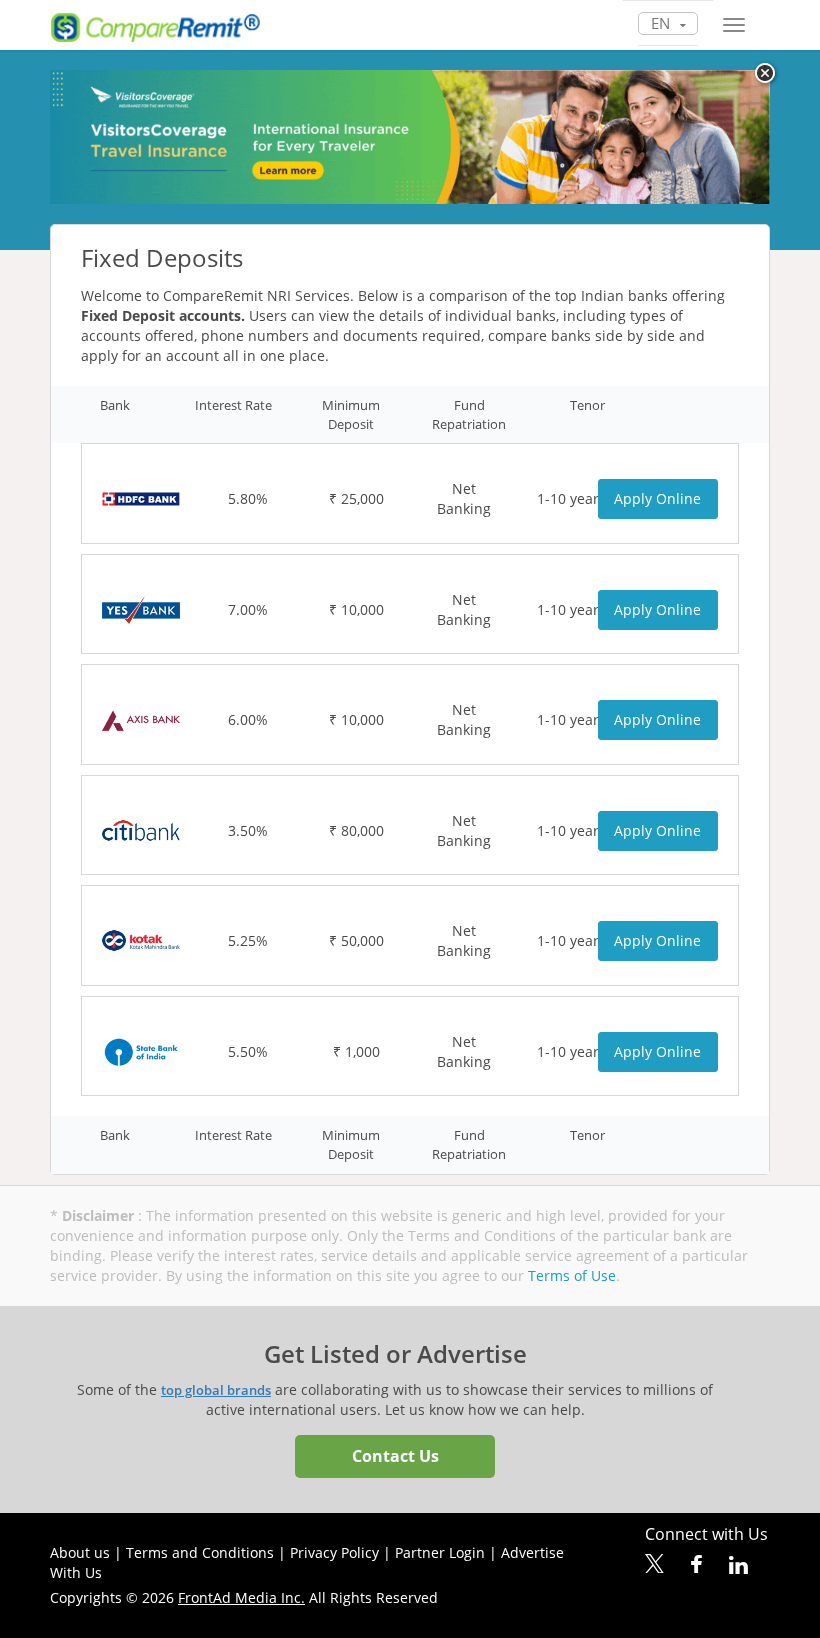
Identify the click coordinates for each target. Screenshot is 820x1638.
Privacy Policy (334, 1552)
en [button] (662, 23)
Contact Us (395, 1456)
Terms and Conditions (200, 1552)
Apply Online (657, 498)
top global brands (216, 1390)
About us (80, 1552)
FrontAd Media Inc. (241, 1597)
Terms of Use (572, 1275)
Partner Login (440, 1552)
